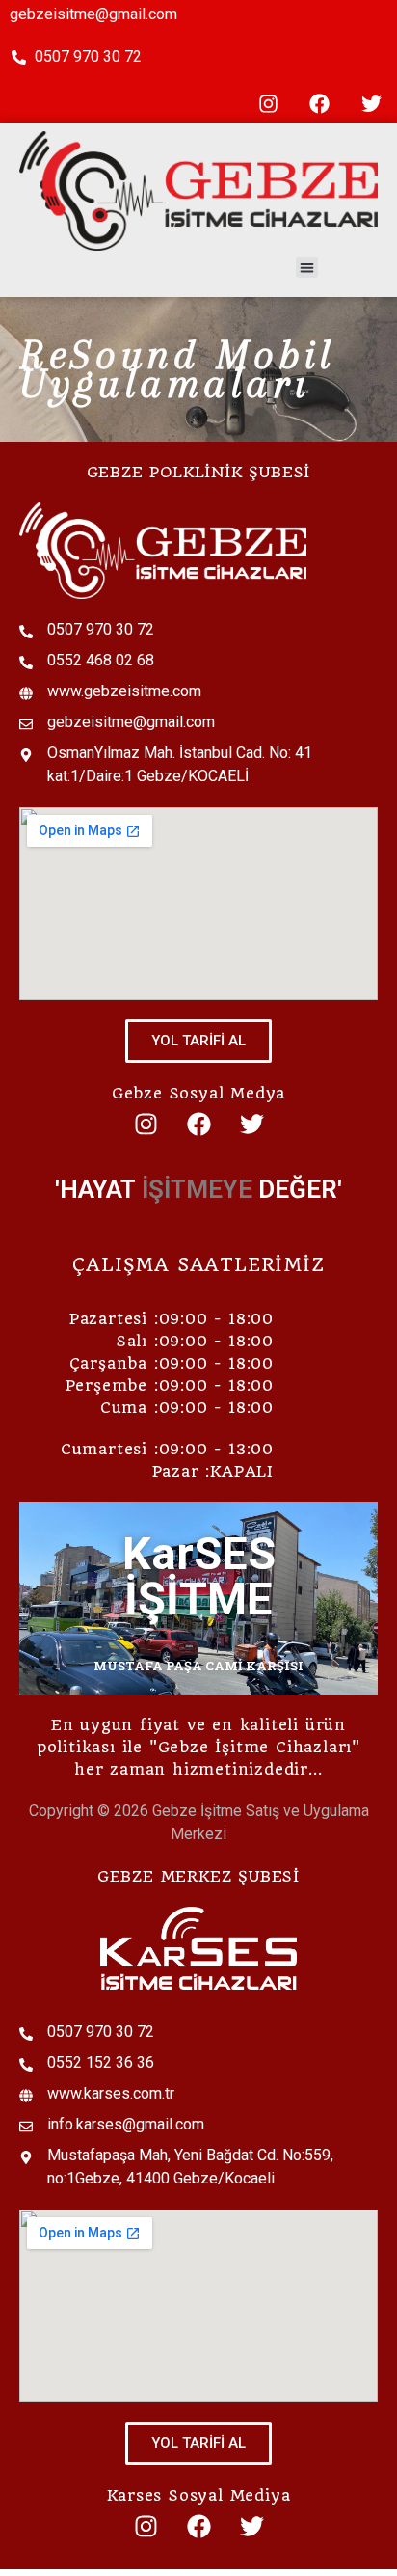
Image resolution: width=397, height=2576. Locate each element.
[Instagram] (268, 104)
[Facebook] (320, 104)
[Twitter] (371, 104)
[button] (307, 268)
